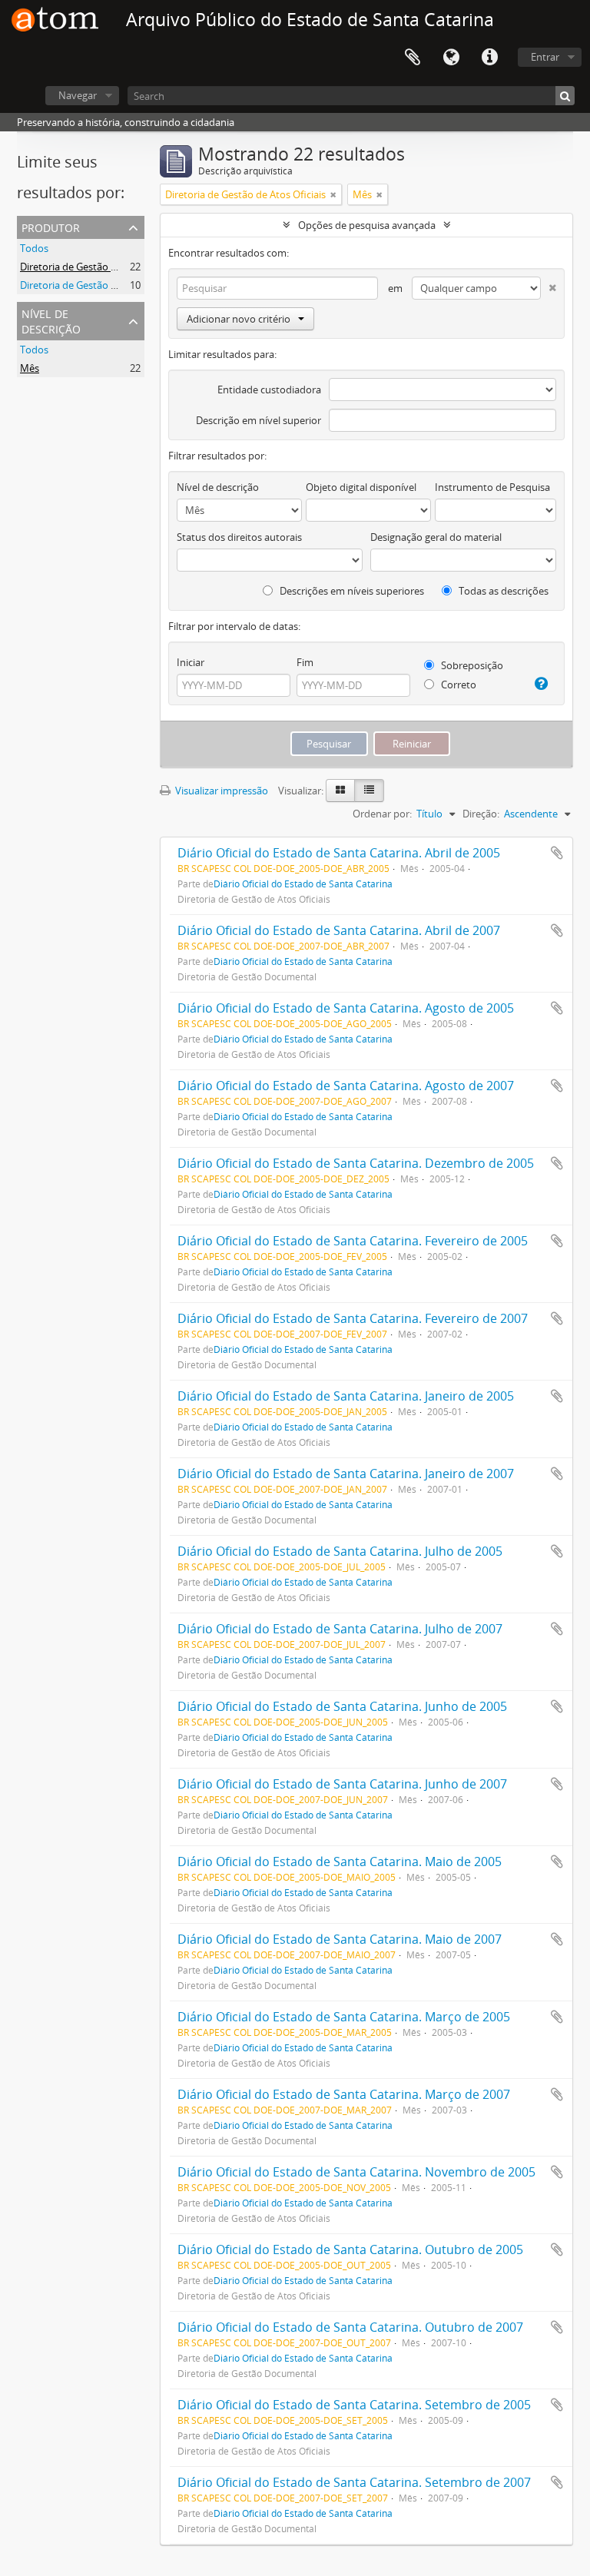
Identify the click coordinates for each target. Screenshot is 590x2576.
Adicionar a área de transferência (557, 853)
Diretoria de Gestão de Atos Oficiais (100, 267)
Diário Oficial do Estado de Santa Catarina (303, 884)
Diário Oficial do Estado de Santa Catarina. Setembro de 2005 (354, 2405)
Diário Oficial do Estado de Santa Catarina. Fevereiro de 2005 (353, 1241)
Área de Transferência (413, 58)
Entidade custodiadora (269, 390)
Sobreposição (471, 665)
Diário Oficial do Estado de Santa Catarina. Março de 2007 (344, 2094)
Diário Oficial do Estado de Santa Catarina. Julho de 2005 (340, 1551)
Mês (30, 368)
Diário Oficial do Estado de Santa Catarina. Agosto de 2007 (346, 1086)
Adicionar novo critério (239, 319)
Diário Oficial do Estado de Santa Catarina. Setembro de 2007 (354, 2482)
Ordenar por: (382, 814)
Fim (305, 662)
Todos (34, 248)
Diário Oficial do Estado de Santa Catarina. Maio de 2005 (340, 1862)
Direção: (481, 814)
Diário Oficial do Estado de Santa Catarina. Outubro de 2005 (350, 2249)
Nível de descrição (51, 320)
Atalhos (489, 58)
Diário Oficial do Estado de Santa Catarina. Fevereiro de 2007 (353, 1318)
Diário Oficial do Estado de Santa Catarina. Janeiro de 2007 (346, 1474)
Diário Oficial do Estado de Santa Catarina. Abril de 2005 (339, 853)
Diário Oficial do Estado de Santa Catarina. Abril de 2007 (339, 930)
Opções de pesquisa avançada (367, 225)
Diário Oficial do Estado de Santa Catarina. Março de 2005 (344, 2017)
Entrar (545, 57)
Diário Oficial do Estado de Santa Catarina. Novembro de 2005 (356, 2172)
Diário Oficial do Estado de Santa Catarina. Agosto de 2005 (346, 1008)
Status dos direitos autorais (239, 537)
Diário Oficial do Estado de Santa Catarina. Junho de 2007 (342, 1784)
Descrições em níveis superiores (351, 591)
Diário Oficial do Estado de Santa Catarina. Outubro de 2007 (350, 2327)
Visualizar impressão (220, 791)
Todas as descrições (502, 591)
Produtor (51, 226)
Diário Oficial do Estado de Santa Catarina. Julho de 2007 (340, 1629)
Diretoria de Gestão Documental (93, 285)
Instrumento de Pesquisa (492, 487)
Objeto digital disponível (361, 487)
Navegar (78, 95)
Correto (457, 685)
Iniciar (191, 662)
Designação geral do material (436, 537)
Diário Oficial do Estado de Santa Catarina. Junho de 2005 (342, 1706)
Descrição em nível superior (259, 420)
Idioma (451, 58)
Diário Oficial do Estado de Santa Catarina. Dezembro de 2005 (356, 1163)
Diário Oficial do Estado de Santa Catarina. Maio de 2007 (340, 1939)
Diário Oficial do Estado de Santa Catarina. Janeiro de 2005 (346, 1396)
